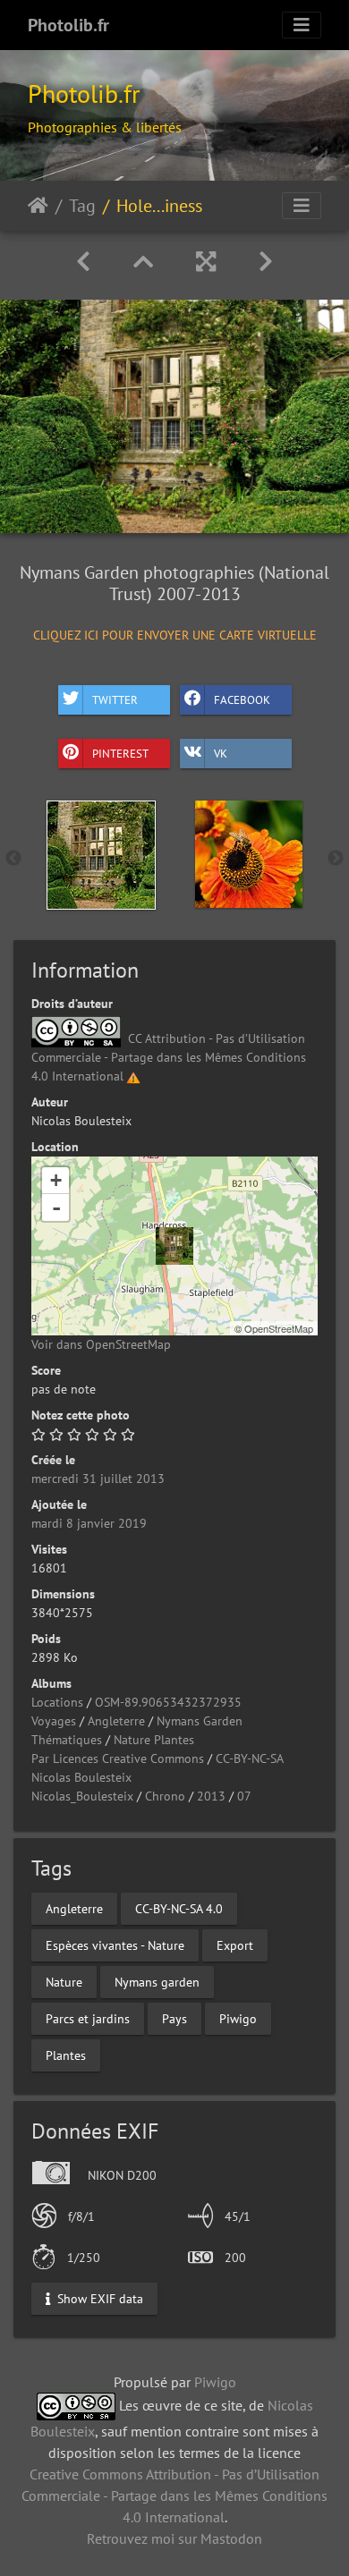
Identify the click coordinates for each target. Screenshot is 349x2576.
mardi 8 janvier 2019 (89, 1523)
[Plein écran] (206, 262)
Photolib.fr (68, 25)
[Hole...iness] (174, 1246)
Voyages (54, 1721)
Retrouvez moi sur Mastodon (174, 2538)
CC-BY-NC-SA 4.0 (179, 1909)
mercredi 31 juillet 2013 (98, 1479)
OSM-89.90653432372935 (168, 1702)
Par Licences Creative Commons (118, 1758)
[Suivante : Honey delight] (266, 262)
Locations (57, 1702)
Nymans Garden (200, 1721)
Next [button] (336, 859)
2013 (211, 1796)
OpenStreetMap (279, 1328)
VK (221, 753)
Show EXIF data (98, 2298)
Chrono (165, 1796)
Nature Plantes (154, 1740)
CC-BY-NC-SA (250, 1758)
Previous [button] (13, 859)
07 (244, 1796)
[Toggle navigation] (302, 25)
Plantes (66, 2055)
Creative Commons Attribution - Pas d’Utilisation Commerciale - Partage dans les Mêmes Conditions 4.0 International (174, 2495)
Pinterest (120, 753)
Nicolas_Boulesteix (82, 1796)
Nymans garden (157, 1982)
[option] (101, 855)
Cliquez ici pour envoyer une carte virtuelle (175, 635)
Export (235, 1945)
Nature (64, 1982)
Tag (82, 206)
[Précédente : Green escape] (83, 262)
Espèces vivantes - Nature (115, 1945)
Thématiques (67, 1740)
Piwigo (238, 2019)
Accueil (38, 206)
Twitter (115, 699)
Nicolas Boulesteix (81, 1777)
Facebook (242, 699)
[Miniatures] (143, 262)
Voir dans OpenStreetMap (101, 1344)
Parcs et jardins (88, 2019)
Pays (174, 2019)
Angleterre (116, 1721)
